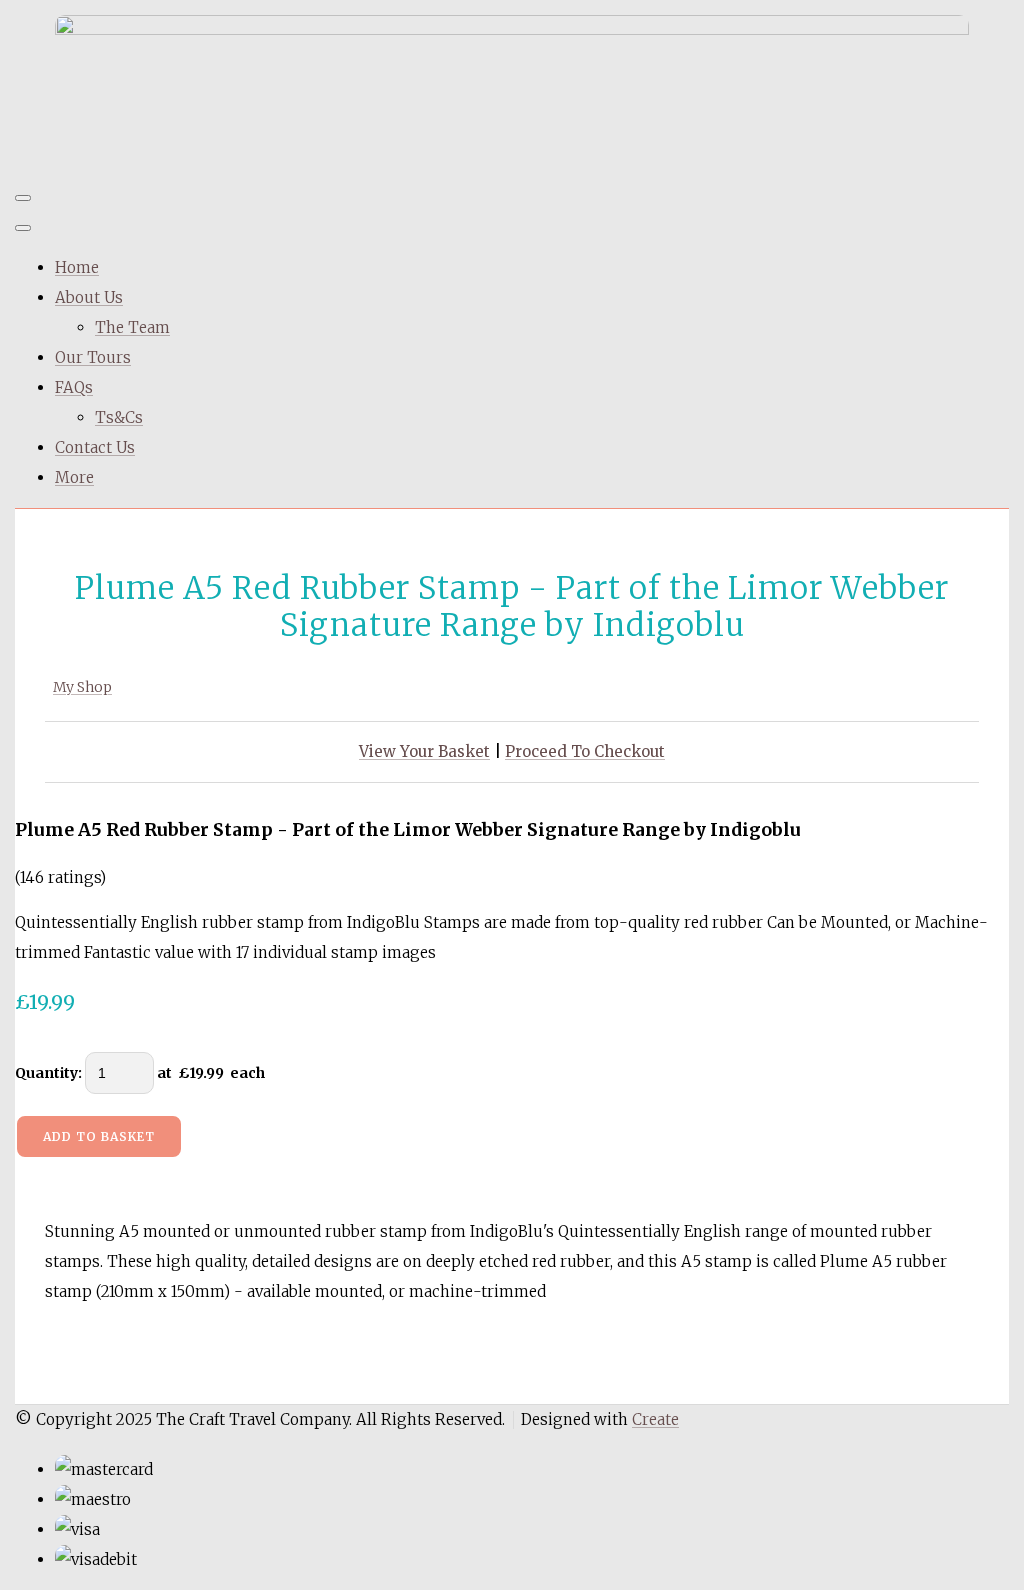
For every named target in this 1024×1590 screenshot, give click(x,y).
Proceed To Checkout (585, 751)
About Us (89, 297)
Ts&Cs (119, 417)
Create (655, 1419)
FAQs (74, 387)
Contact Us (95, 447)
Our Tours (93, 357)
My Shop (82, 687)
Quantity (46, 1073)
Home (77, 267)
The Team (132, 327)
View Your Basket (424, 751)
